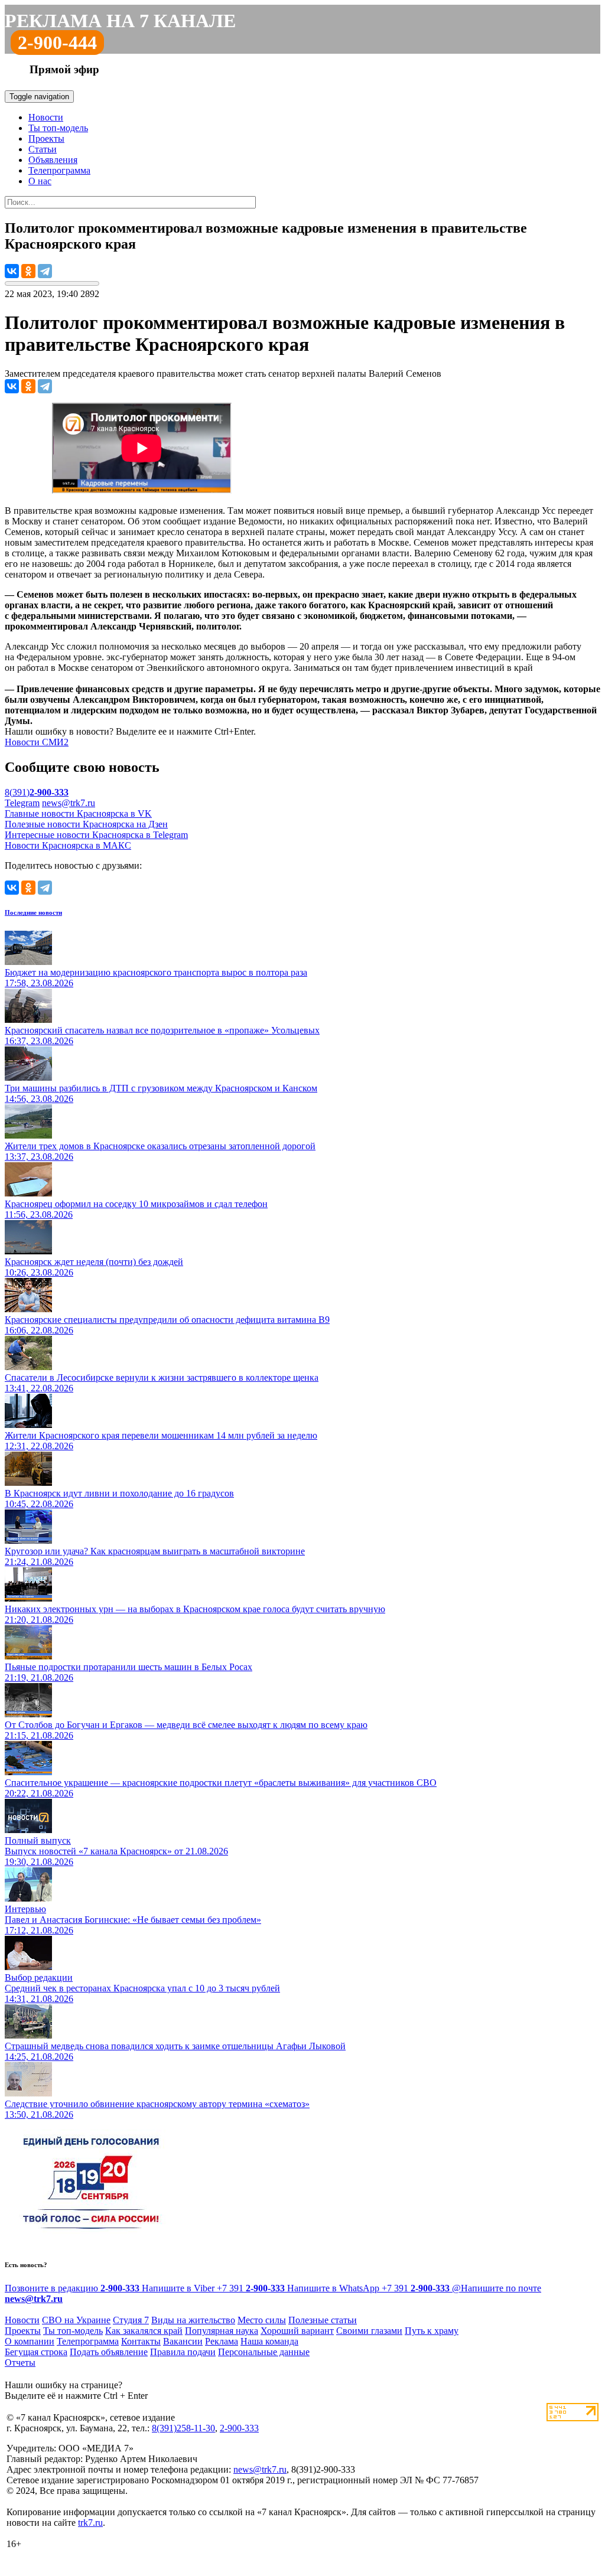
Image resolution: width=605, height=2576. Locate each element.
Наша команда (269, 2341)
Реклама (222, 2341)
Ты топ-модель (58, 128)
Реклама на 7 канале (120, 21)
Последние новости (33, 912)
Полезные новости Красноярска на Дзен (86, 824)
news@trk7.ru (69, 803)
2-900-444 (57, 43)
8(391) (37, 792)
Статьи (43, 149)
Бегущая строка (36, 2352)
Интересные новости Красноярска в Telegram (96, 835)
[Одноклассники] (28, 271)
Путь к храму (432, 2331)
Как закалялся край (144, 2331)
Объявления (53, 160)
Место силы (262, 2320)
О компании (30, 2341)
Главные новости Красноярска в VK (78, 813)
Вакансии (183, 2341)
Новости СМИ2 (37, 742)
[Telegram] (45, 271)
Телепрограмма (59, 170)
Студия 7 (131, 2320)
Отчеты (20, 2363)
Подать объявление (109, 2352)
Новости (46, 117)
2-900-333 (239, 2428)
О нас (40, 181)
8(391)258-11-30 (183, 2428)
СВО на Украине (76, 2320)
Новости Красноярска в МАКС (68, 845)
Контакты (141, 2341)
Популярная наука (222, 2331)
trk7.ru (90, 2523)
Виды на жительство (193, 2320)
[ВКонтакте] (12, 271)
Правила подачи (183, 2352)
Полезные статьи (323, 2320)
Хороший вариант (297, 2331)
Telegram (22, 803)
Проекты (46, 138)
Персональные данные (264, 2352)
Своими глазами (369, 2331)
